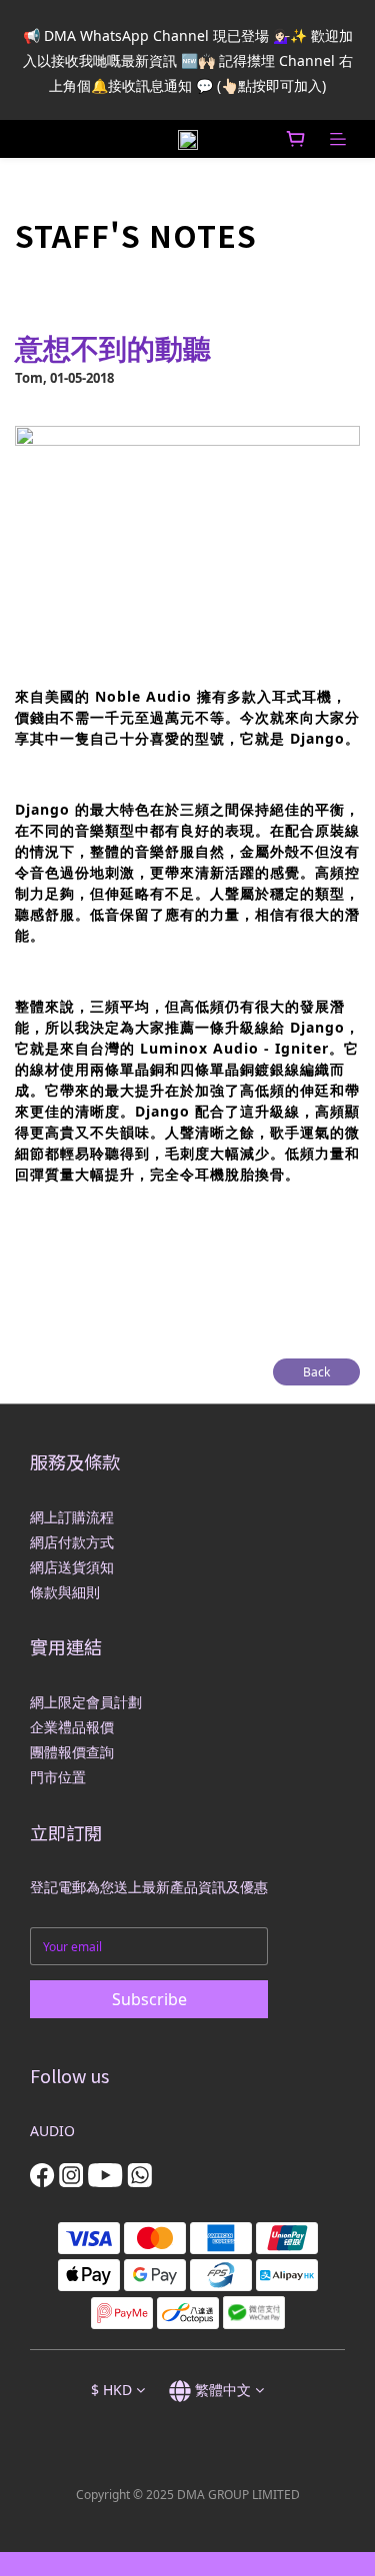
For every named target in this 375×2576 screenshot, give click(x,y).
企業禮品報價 (72, 1727)
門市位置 (58, 1777)
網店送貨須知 (72, 1567)
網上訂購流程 (72, 1517)
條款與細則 (65, 1592)
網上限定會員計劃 (86, 1702)
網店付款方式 (72, 1542)
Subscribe (149, 1999)
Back (316, 1372)
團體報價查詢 (72, 1752)
